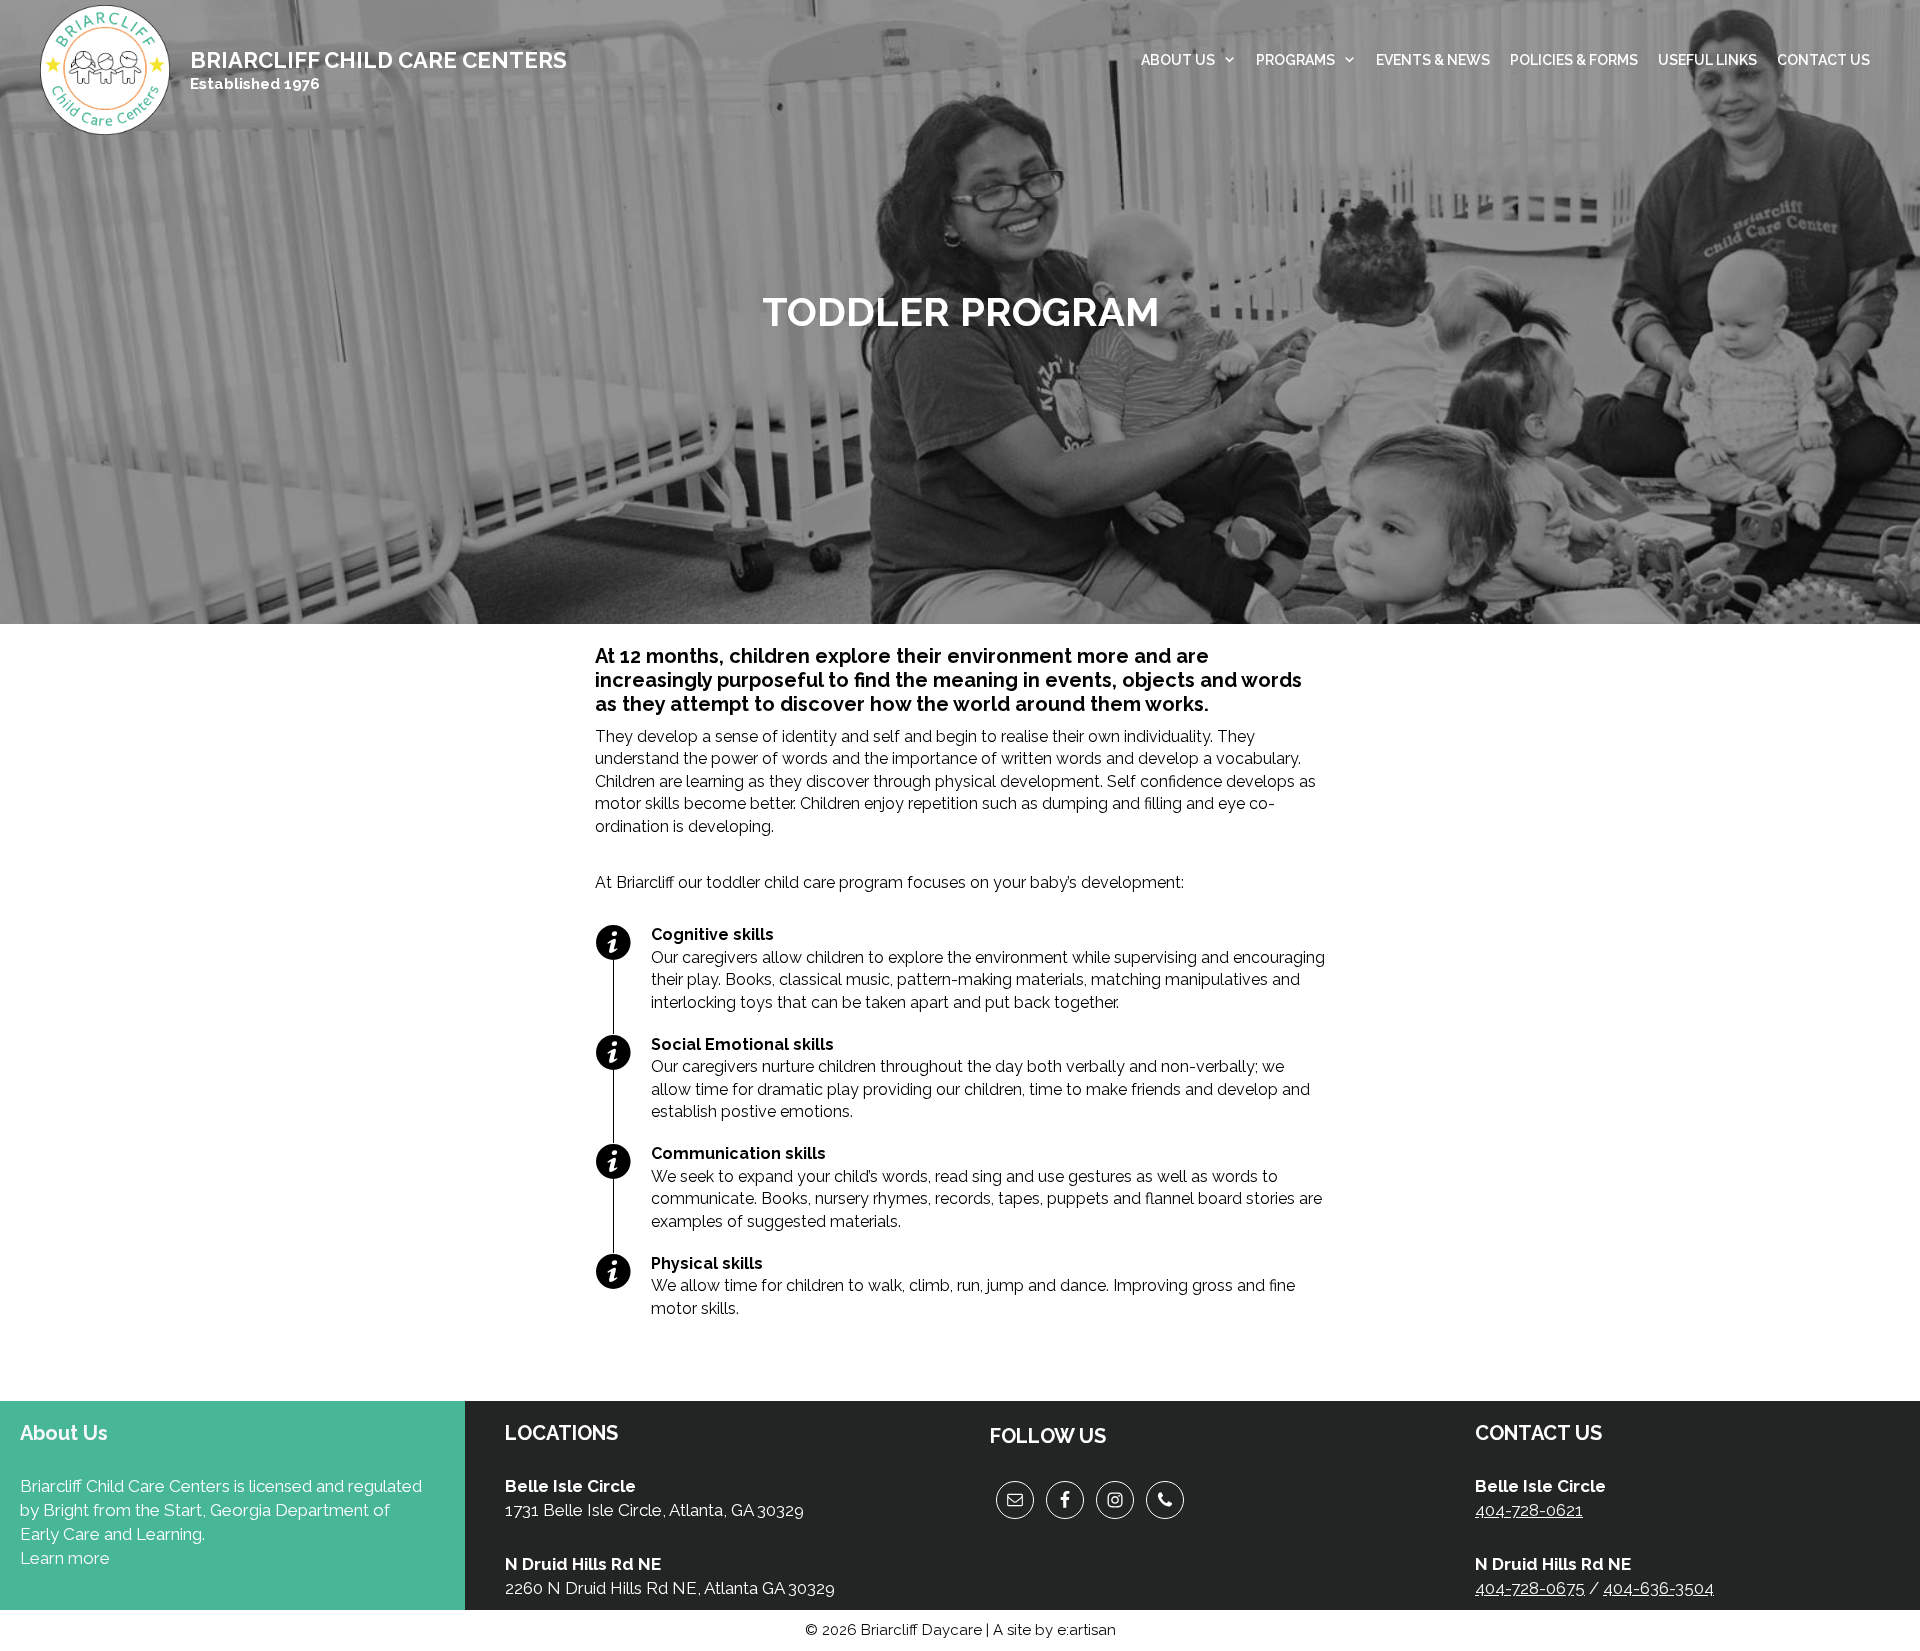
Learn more (65, 1558)
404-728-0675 (1530, 1588)
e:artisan (1086, 1630)
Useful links (1707, 60)
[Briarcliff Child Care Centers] (105, 68)
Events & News (1433, 60)
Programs (1295, 60)
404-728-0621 (1529, 1510)
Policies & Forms (1574, 60)
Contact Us (1823, 60)
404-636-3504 (1658, 1588)
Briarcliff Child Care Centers (378, 60)
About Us (1178, 60)
